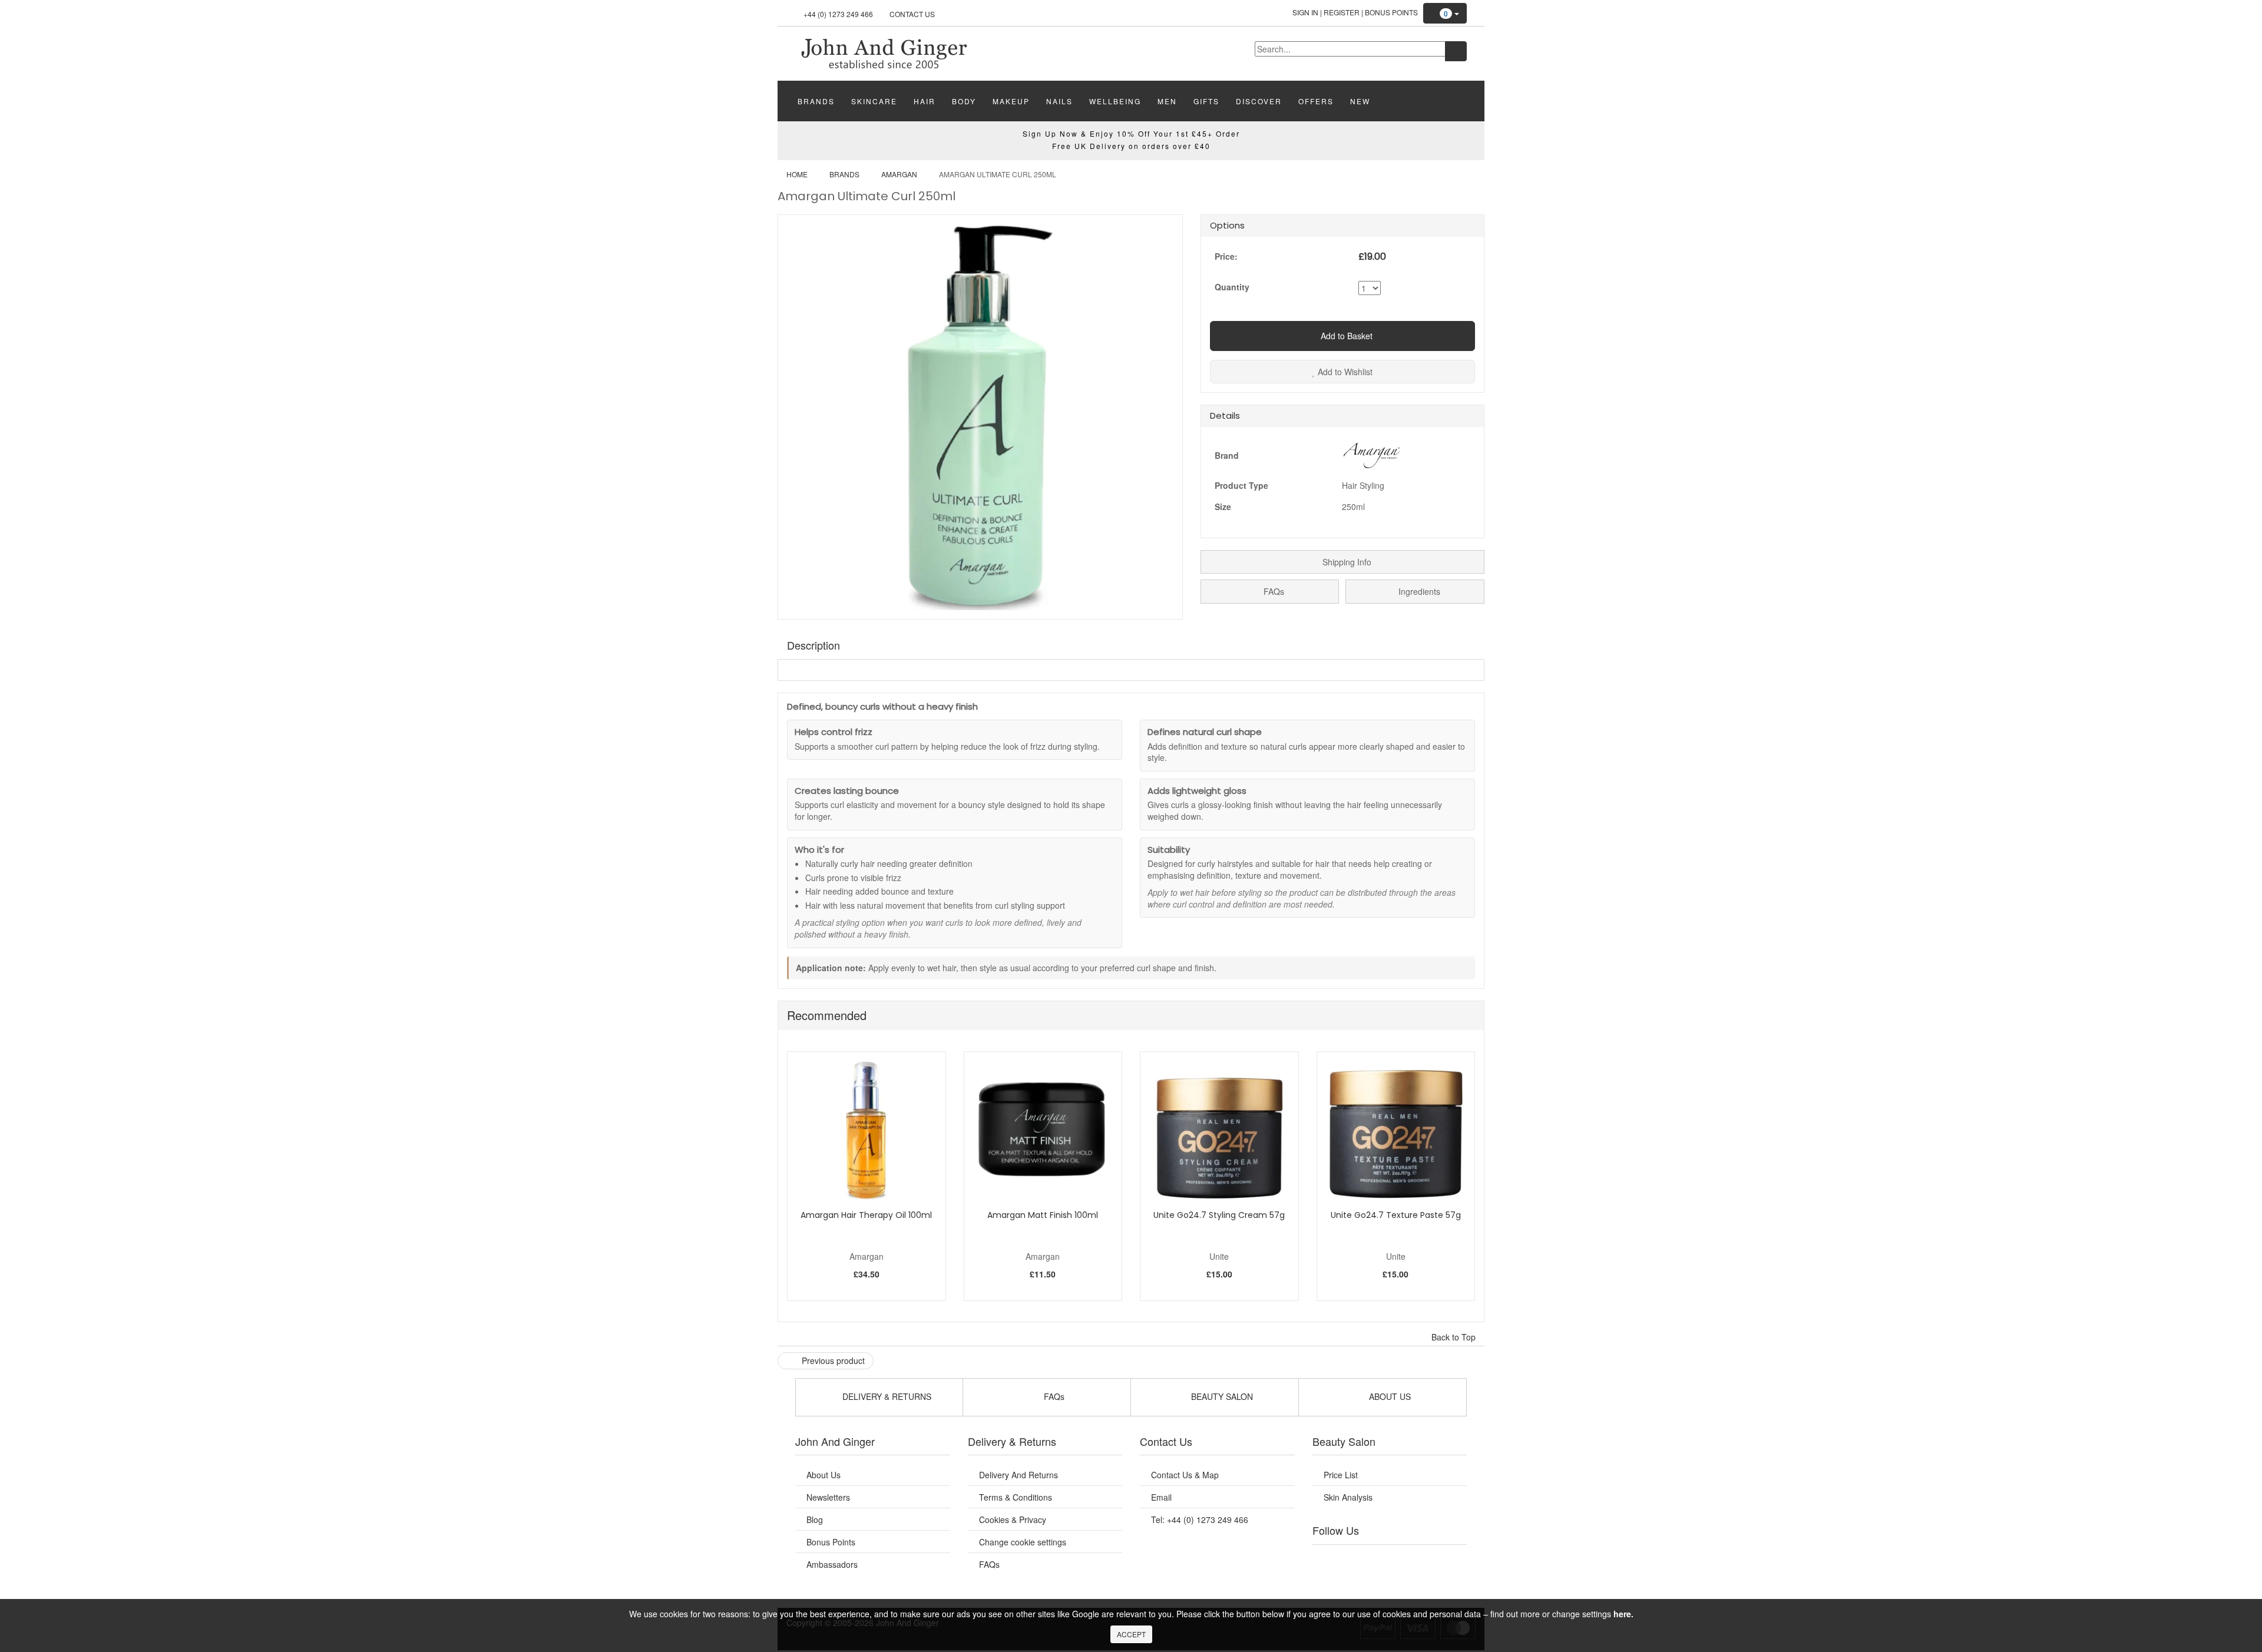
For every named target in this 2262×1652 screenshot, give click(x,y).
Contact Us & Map (1185, 1475)
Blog (815, 1519)
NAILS (1059, 101)
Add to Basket (1345, 336)
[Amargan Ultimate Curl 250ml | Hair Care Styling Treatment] (884, 52)
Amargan (899, 174)
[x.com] (1377, 1560)
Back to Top (1455, 1337)
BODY (964, 101)
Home (797, 174)
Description (813, 645)
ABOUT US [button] (1389, 1396)
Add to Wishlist (1344, 372)
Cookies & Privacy (1013, 1519)
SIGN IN (1305, 12)
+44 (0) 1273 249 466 (838, 14)
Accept (1131, 1634)
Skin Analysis (1348, 1497)
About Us (824, 1475)
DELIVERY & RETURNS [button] (886, 1396)
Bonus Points (1391, 12)
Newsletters (828, 1497)
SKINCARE (874, 101)
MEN (1167, 101)
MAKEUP (1011, 101)
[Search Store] (1456, 51)
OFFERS (1316, 101)
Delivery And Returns (1018, 1475)
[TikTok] (1449, 1560)
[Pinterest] (1426, 1560)
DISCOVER (1259, 101)
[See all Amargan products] (1371, 453)
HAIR (925, 101)
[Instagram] (1401, 1560)
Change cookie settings (1023, 1542)
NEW (1360, 101)
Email (1161, 1497)
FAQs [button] (1053, 1396)
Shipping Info (1346, 562)
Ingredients (1418, 591)
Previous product (832, 1360)
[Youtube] (1354, 1560)
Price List (1341, 1475)
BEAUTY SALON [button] (1221, 1396)
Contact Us (912, 14)
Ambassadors (832, 1564)
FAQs (1273, 591)
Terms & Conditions (1016, 1497)
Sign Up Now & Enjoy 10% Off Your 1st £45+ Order (1131, 133)
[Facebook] (1330, 1560)
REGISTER (1342, 12)
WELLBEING (1115, 101)
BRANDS (816, 101)
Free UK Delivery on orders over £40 (1131, 146)
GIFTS (1206, 101)
